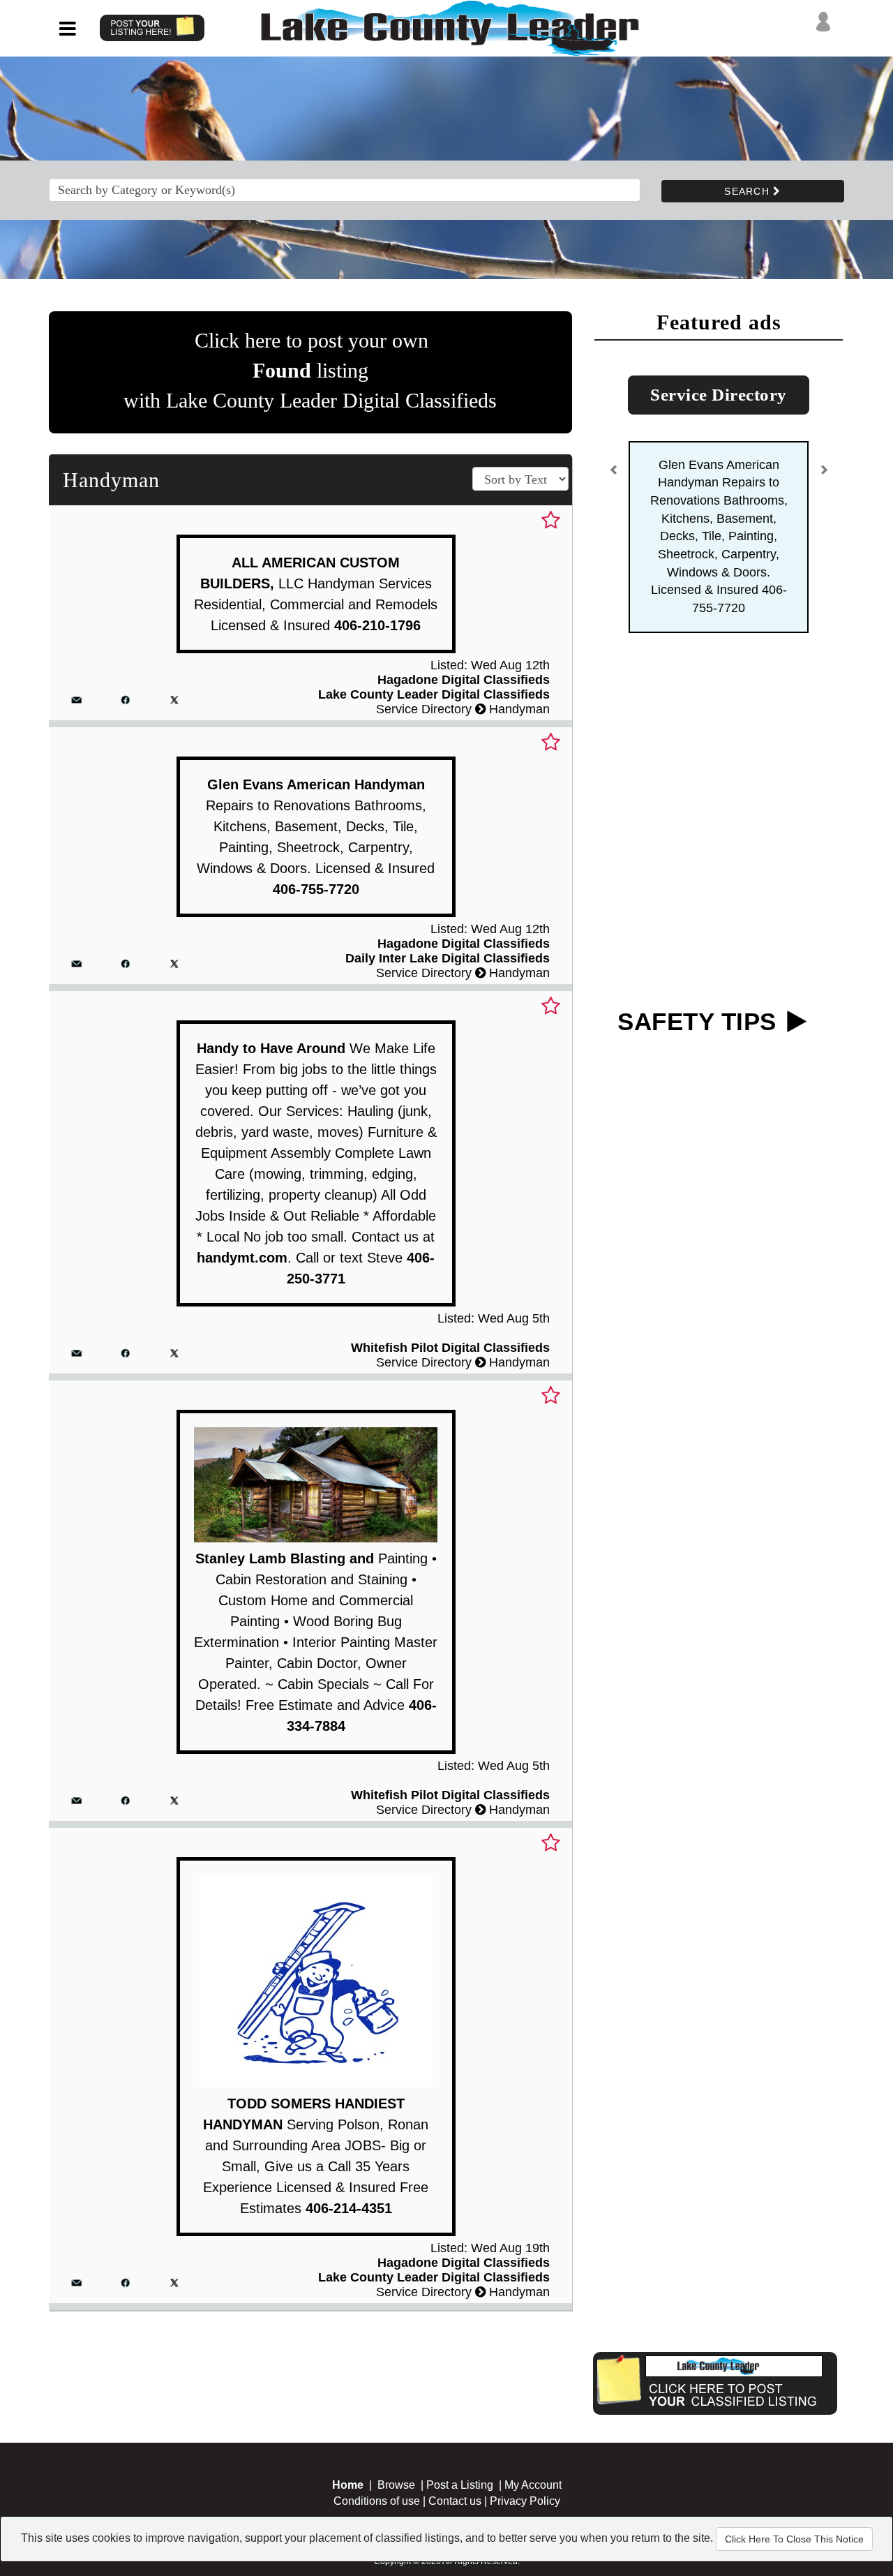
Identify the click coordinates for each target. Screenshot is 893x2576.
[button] (614, 476)
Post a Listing (460, 2485)
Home (348, 2485)
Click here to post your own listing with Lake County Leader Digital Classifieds (310, 370)
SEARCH (749, 191)
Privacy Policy (525, 2501)
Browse (396, 2485)
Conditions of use (377, 2501)
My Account (533, 2485)
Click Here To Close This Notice (794, 2539)
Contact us (455, 2501)
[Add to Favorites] (551, 521)
